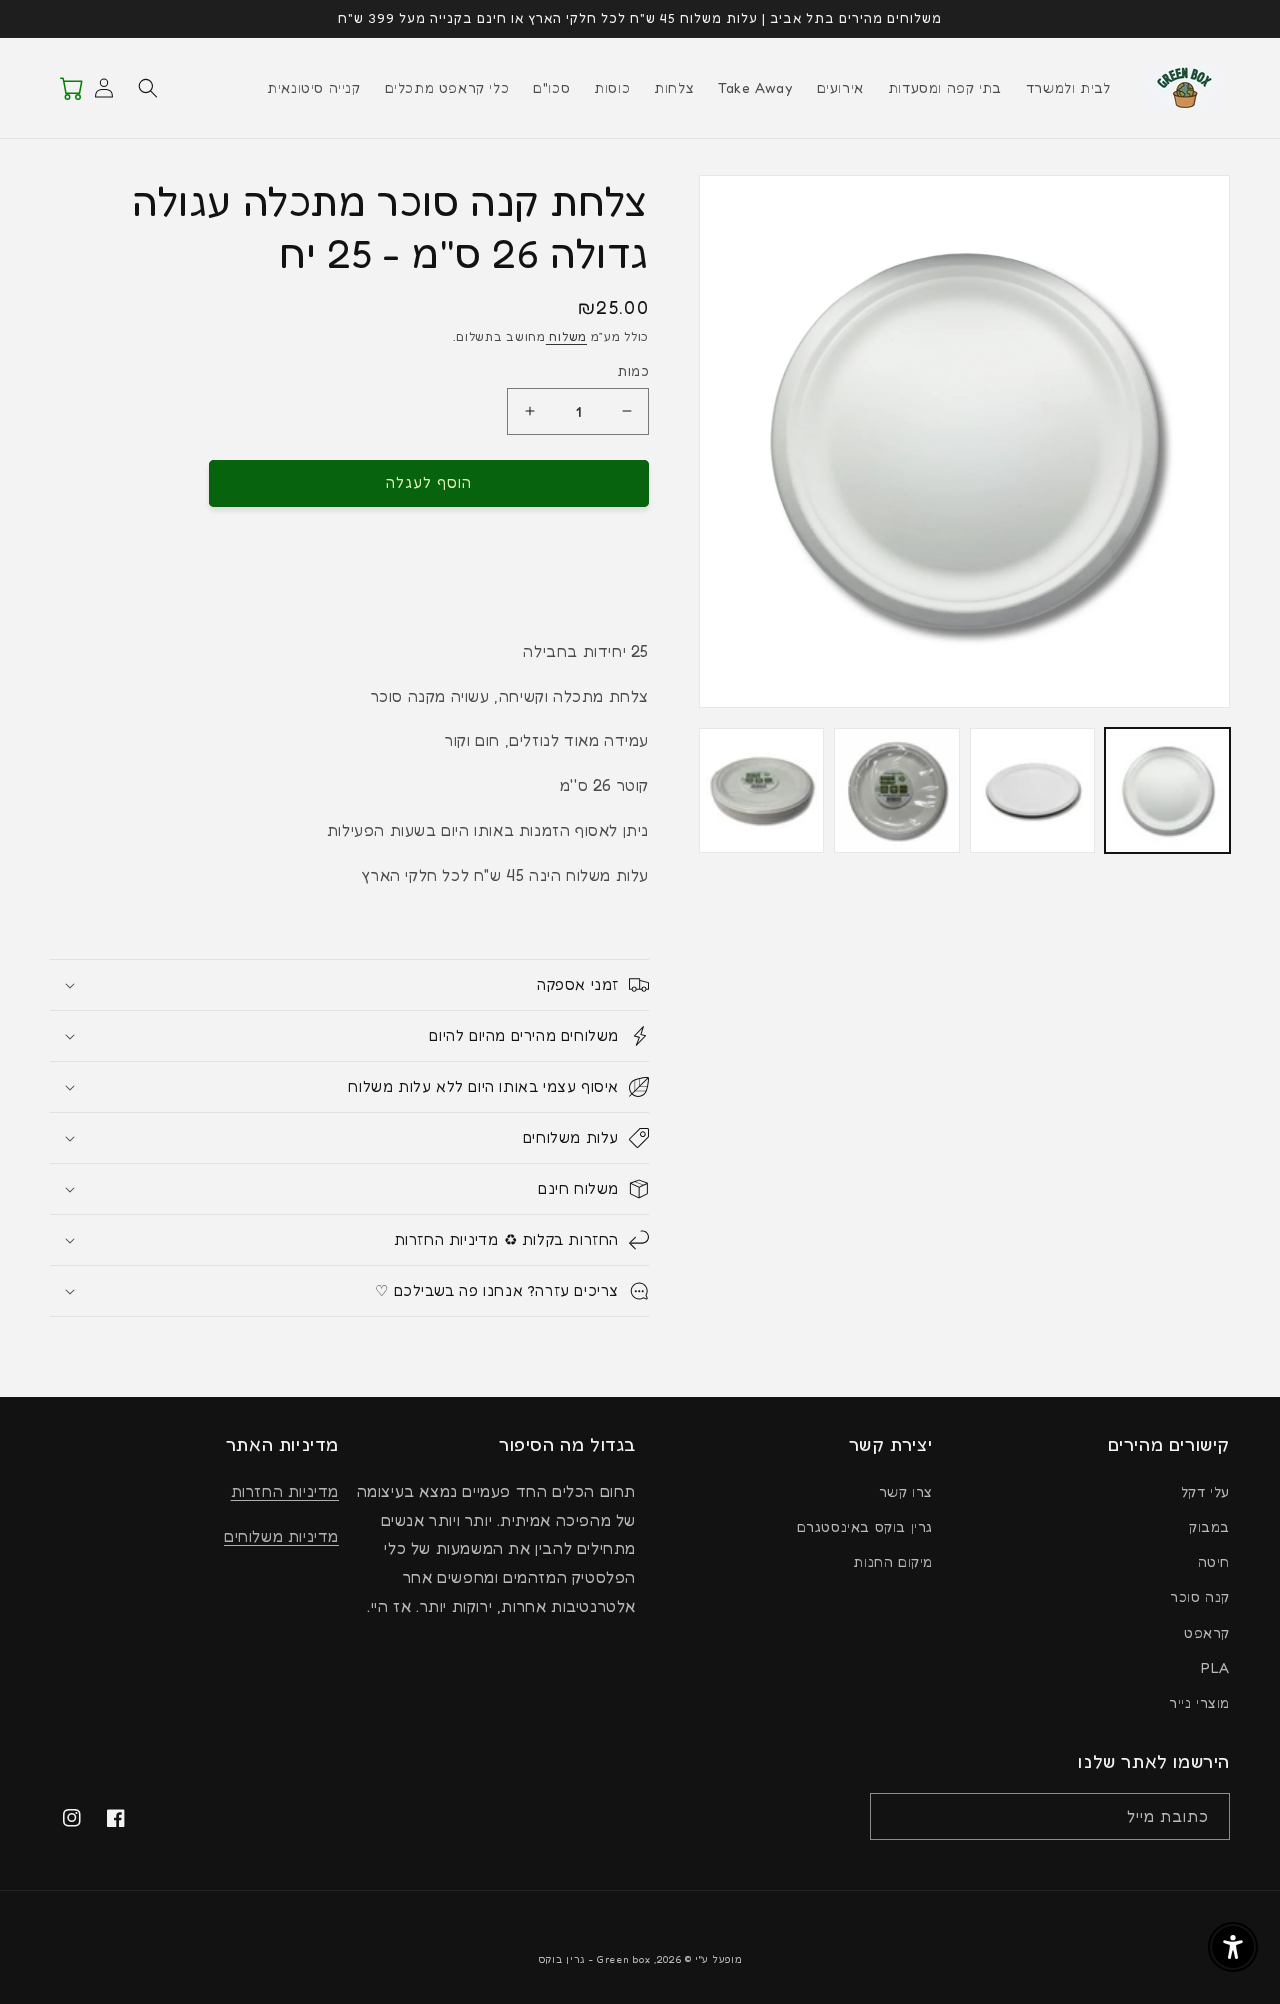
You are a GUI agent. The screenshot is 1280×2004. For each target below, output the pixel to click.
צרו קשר (906, 1491)
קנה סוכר (1200, 1596)
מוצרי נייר (1199, 1702)
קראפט (1207, 1632)
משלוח (566, 336)
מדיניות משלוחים (281, 1536)
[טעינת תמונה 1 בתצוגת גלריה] (1167, 790)
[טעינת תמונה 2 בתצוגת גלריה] (1032, 790)
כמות (633, 371)
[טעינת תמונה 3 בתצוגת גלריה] (896, 790)
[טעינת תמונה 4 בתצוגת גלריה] (761, 790)
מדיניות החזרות (285, 1491)
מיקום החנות (893, 1561)
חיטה (1214, 1561)
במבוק (1209, 1526)
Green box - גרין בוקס (594, 1959)
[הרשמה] (892, 1816)
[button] (148, 88)
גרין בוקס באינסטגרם (865, 1526)
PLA (1215, 1667)
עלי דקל (1205, 1491)
